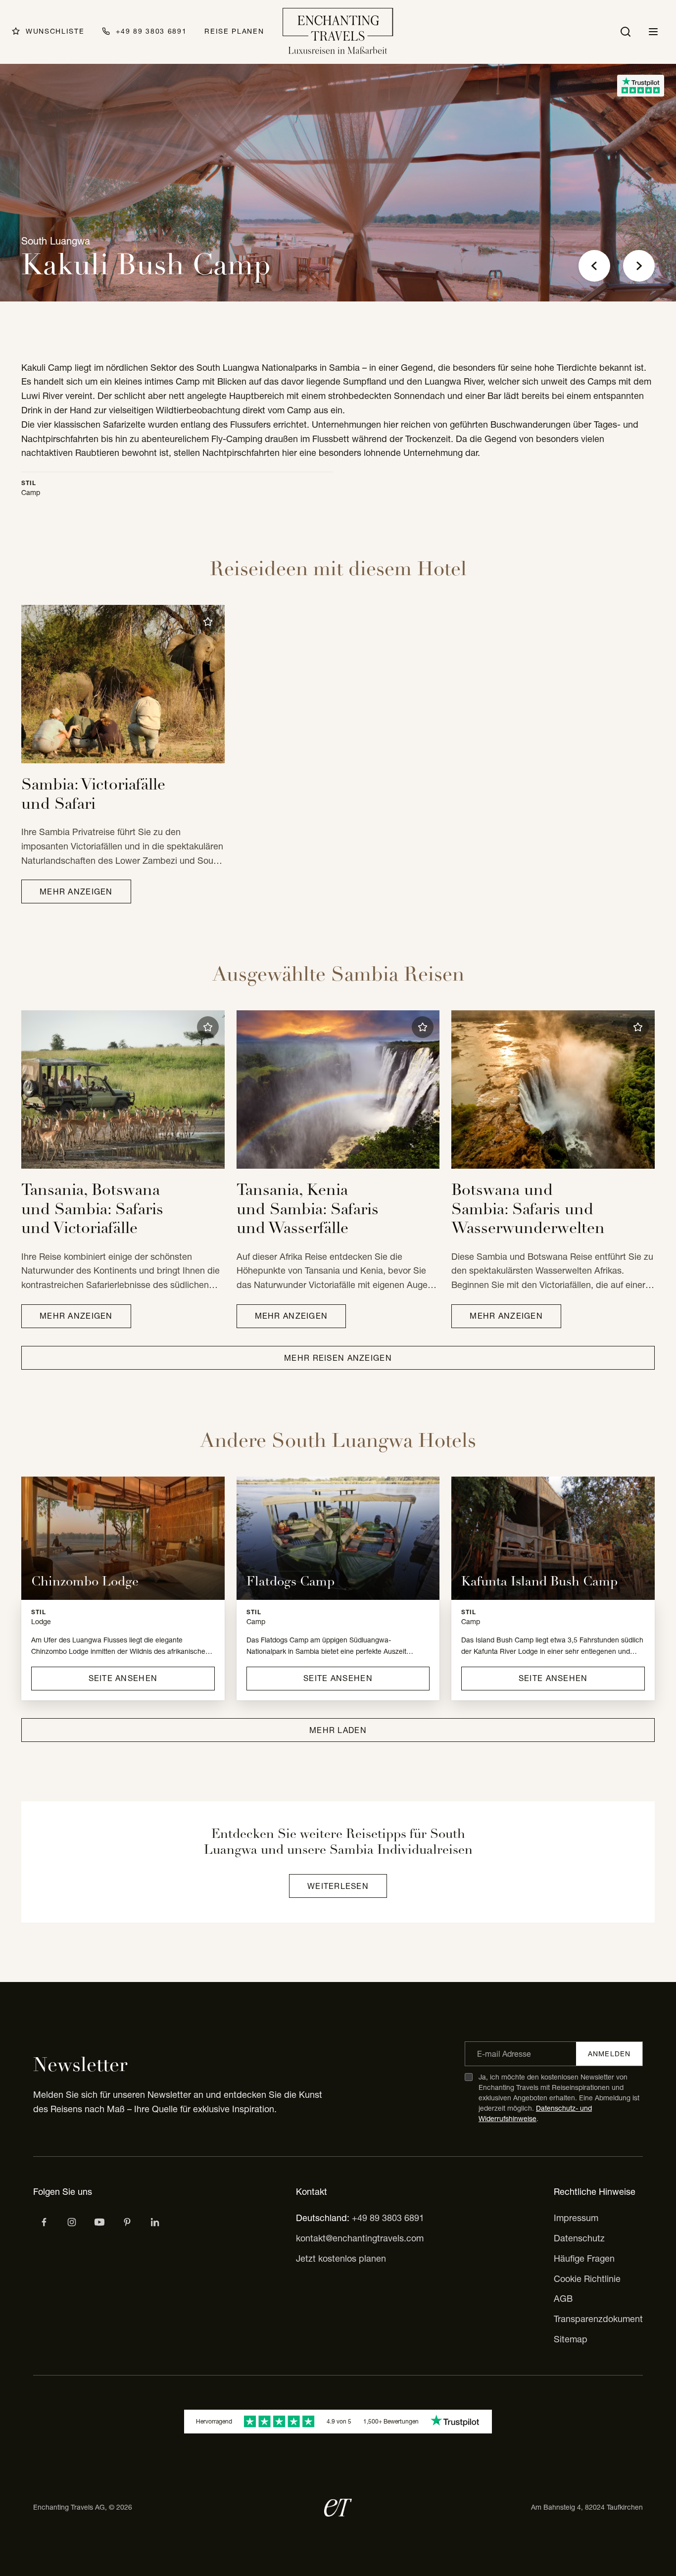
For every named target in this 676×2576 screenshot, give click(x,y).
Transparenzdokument (598, 2319)
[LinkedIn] (155, 2222)
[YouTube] (99, 2222)
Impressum (576, 2218)
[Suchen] (626, 32)
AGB (563, 2299)
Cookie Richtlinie (587, 2279)
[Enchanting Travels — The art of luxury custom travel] (338, 32)
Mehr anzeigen (76, 892)
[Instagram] (72, 2222)
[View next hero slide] (639, 266)
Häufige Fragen (584, 2258)
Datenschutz (579, 2238)
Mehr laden (338, 1730)
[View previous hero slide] (594, 266)
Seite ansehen (123, 1678)
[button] (208, 622)
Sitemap (571, 2339)
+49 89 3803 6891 (388, 2218)
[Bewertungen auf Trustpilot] (641, 86)
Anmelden (609, 2054)
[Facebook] (44, 2222)
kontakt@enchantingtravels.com (360, 2238)
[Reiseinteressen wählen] (127, 2222)
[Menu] (653, 32)
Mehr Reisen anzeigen (338, 1358)
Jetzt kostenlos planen (341, 2258)
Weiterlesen (338, 1886)
